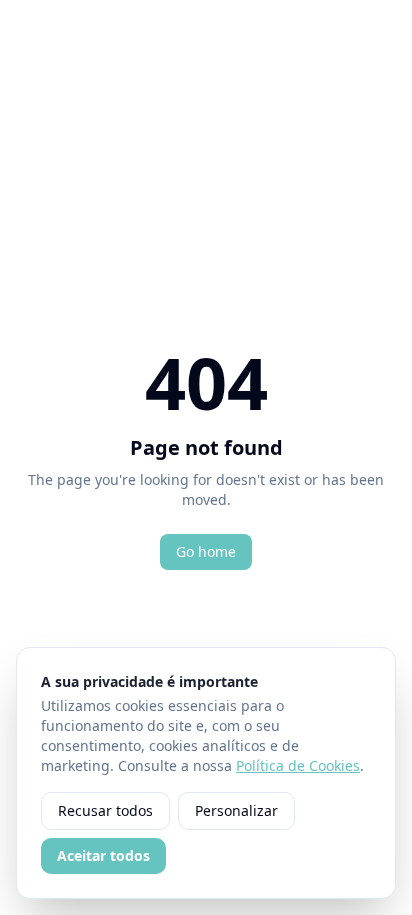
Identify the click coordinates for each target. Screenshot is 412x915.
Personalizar (236, 810)
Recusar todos (105, 810)
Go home (206, 551)
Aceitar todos (103, 855)
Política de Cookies (298, 765)
